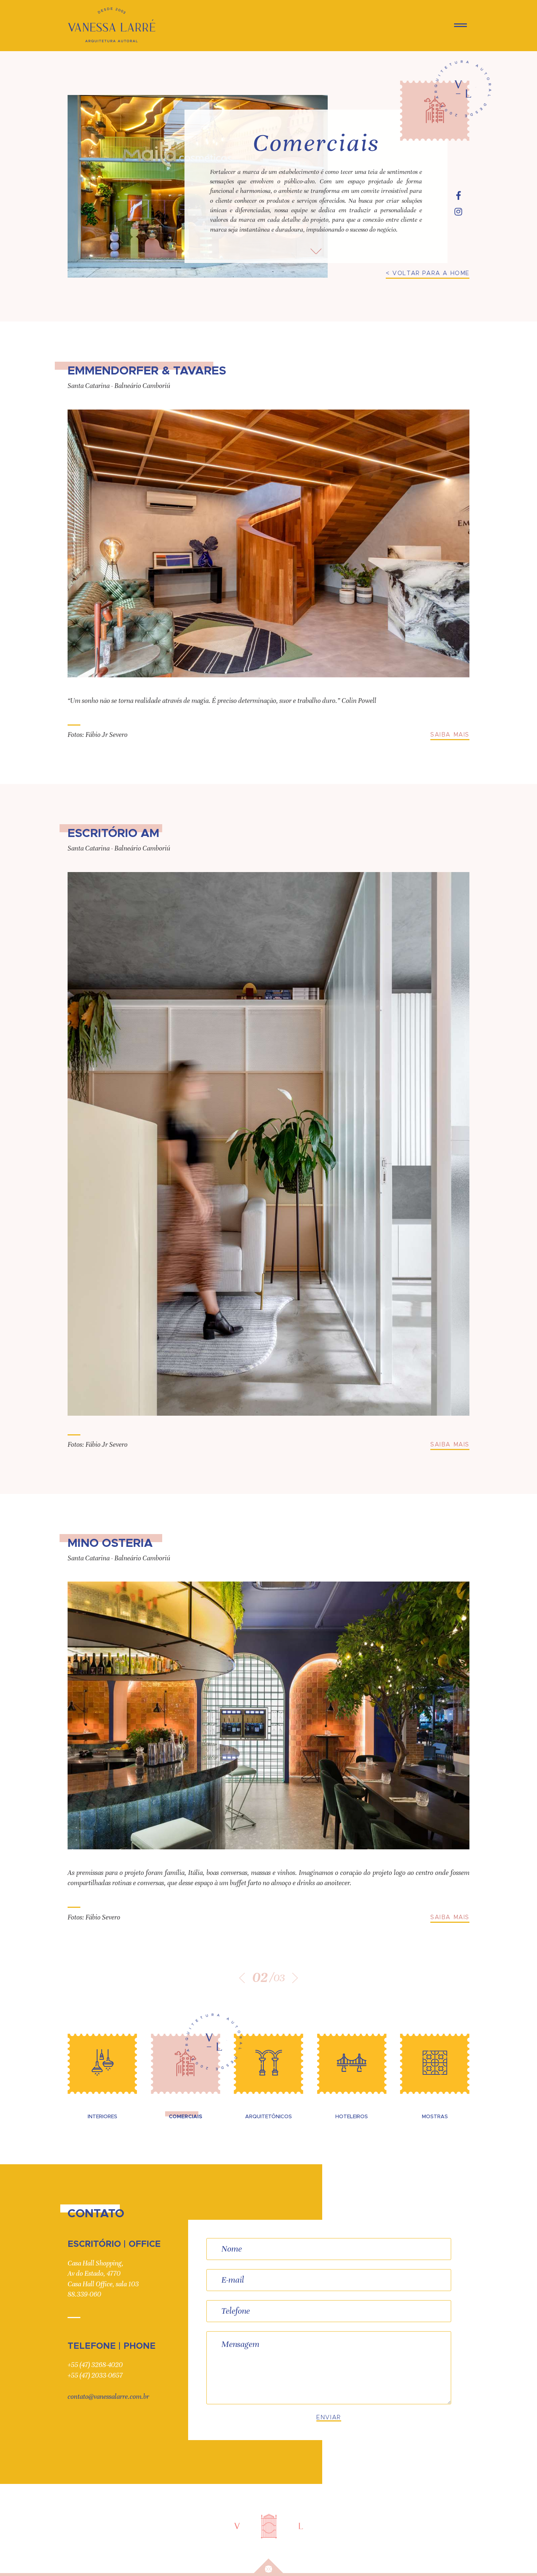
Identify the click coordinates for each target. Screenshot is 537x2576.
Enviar (329, 2417)
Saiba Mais (450, 735)
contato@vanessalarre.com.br (108, 2396)
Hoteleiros (352, 2117)
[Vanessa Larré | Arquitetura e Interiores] (111, 25)
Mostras (435, 2117)
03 (279, 1978)
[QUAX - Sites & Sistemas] (268, 2566)
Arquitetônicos (268, 2117)
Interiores (102, 2117)
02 (260, 1978)
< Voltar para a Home (428, 273)
